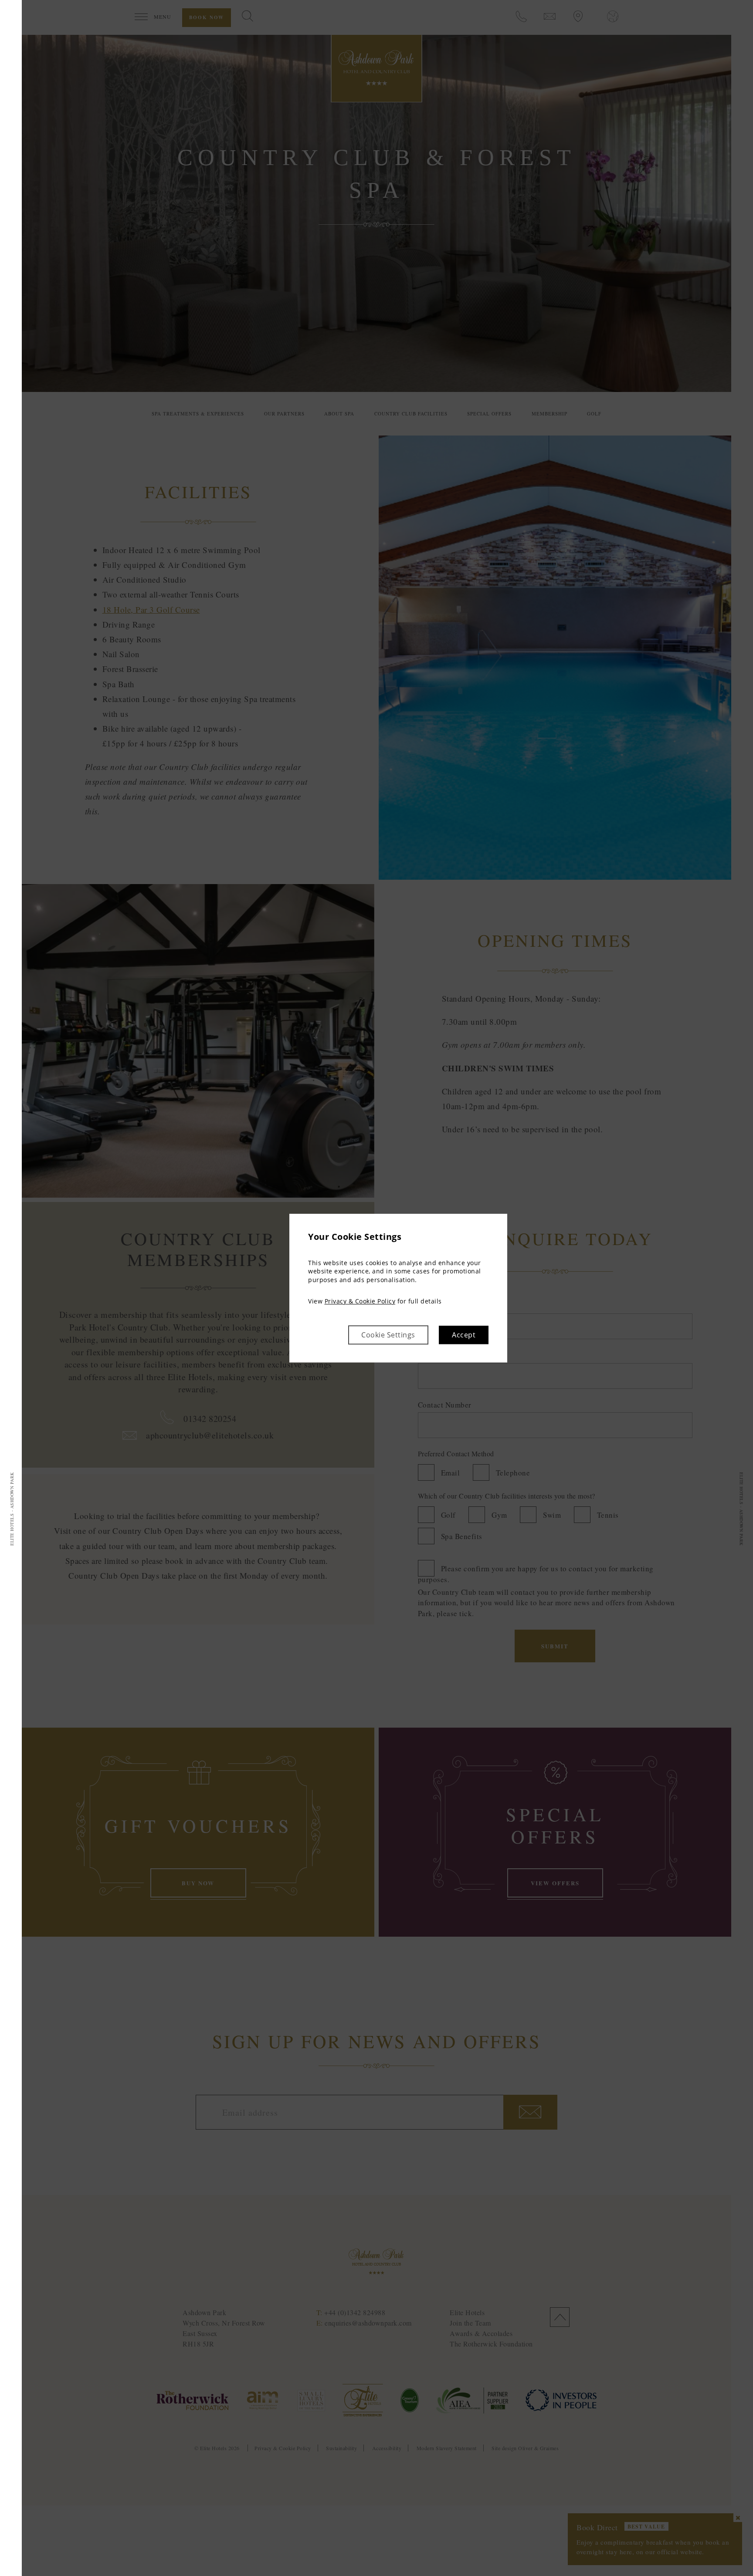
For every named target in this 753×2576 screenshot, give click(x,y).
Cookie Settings (388, 1335)
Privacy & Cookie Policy (360, 1302)
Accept (464, 1335)
